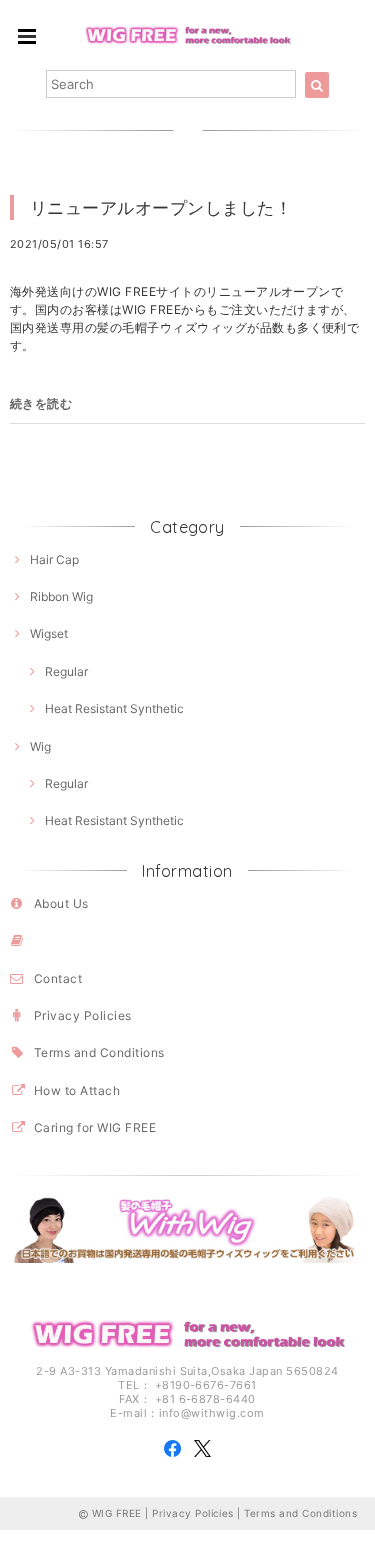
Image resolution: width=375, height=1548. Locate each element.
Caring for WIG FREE (95, 1127)
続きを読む (41, 403)
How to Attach (77, 1090)
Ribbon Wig (61, 596)
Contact (58, 978)
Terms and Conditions (99, 1052)
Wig (40, 746)
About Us (61, 903)
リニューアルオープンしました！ (161, 207)
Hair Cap (54, 559)
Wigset (49, 633)
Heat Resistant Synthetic (114, 708)
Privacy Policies (83, 1015)
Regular (66, 671)
